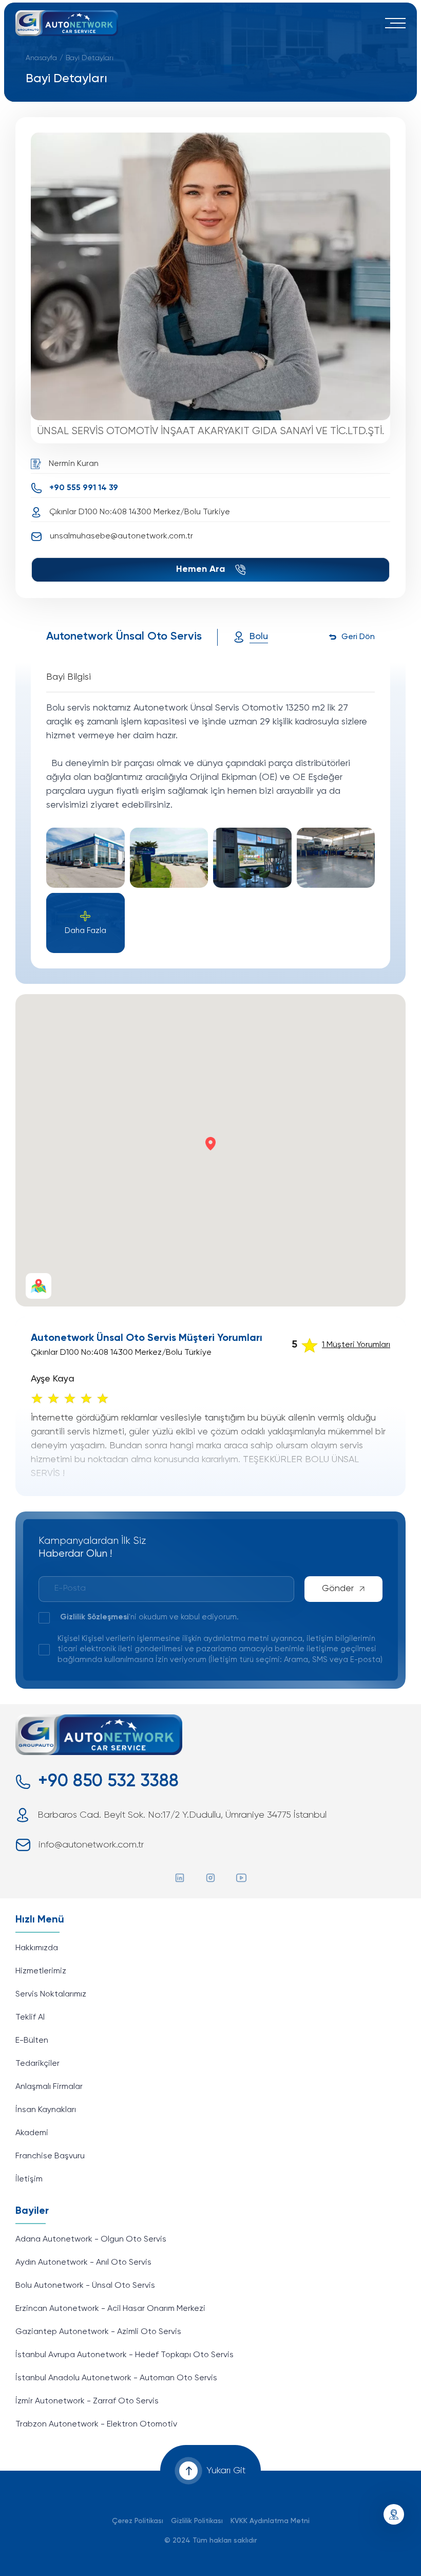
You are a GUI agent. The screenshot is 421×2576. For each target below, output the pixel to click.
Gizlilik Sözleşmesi (94, 1617)
